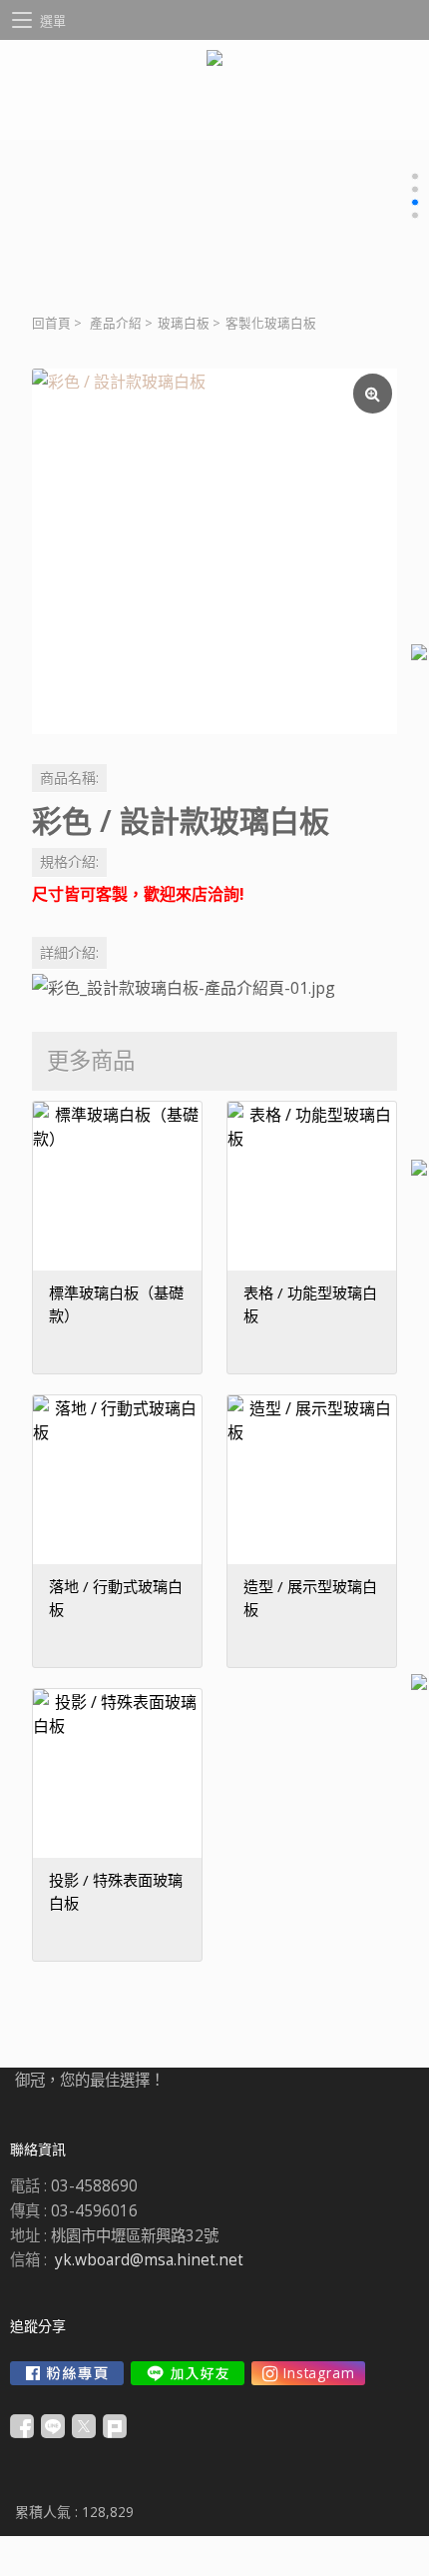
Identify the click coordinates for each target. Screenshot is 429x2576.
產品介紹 (116, 323)
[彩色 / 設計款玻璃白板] (214, 551)
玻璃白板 (184, 323)
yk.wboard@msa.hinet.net (149, 2260)
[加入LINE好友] (188, 2373)
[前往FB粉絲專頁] (67, 2373)
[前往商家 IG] (308, 2373)
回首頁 (51, 323)
